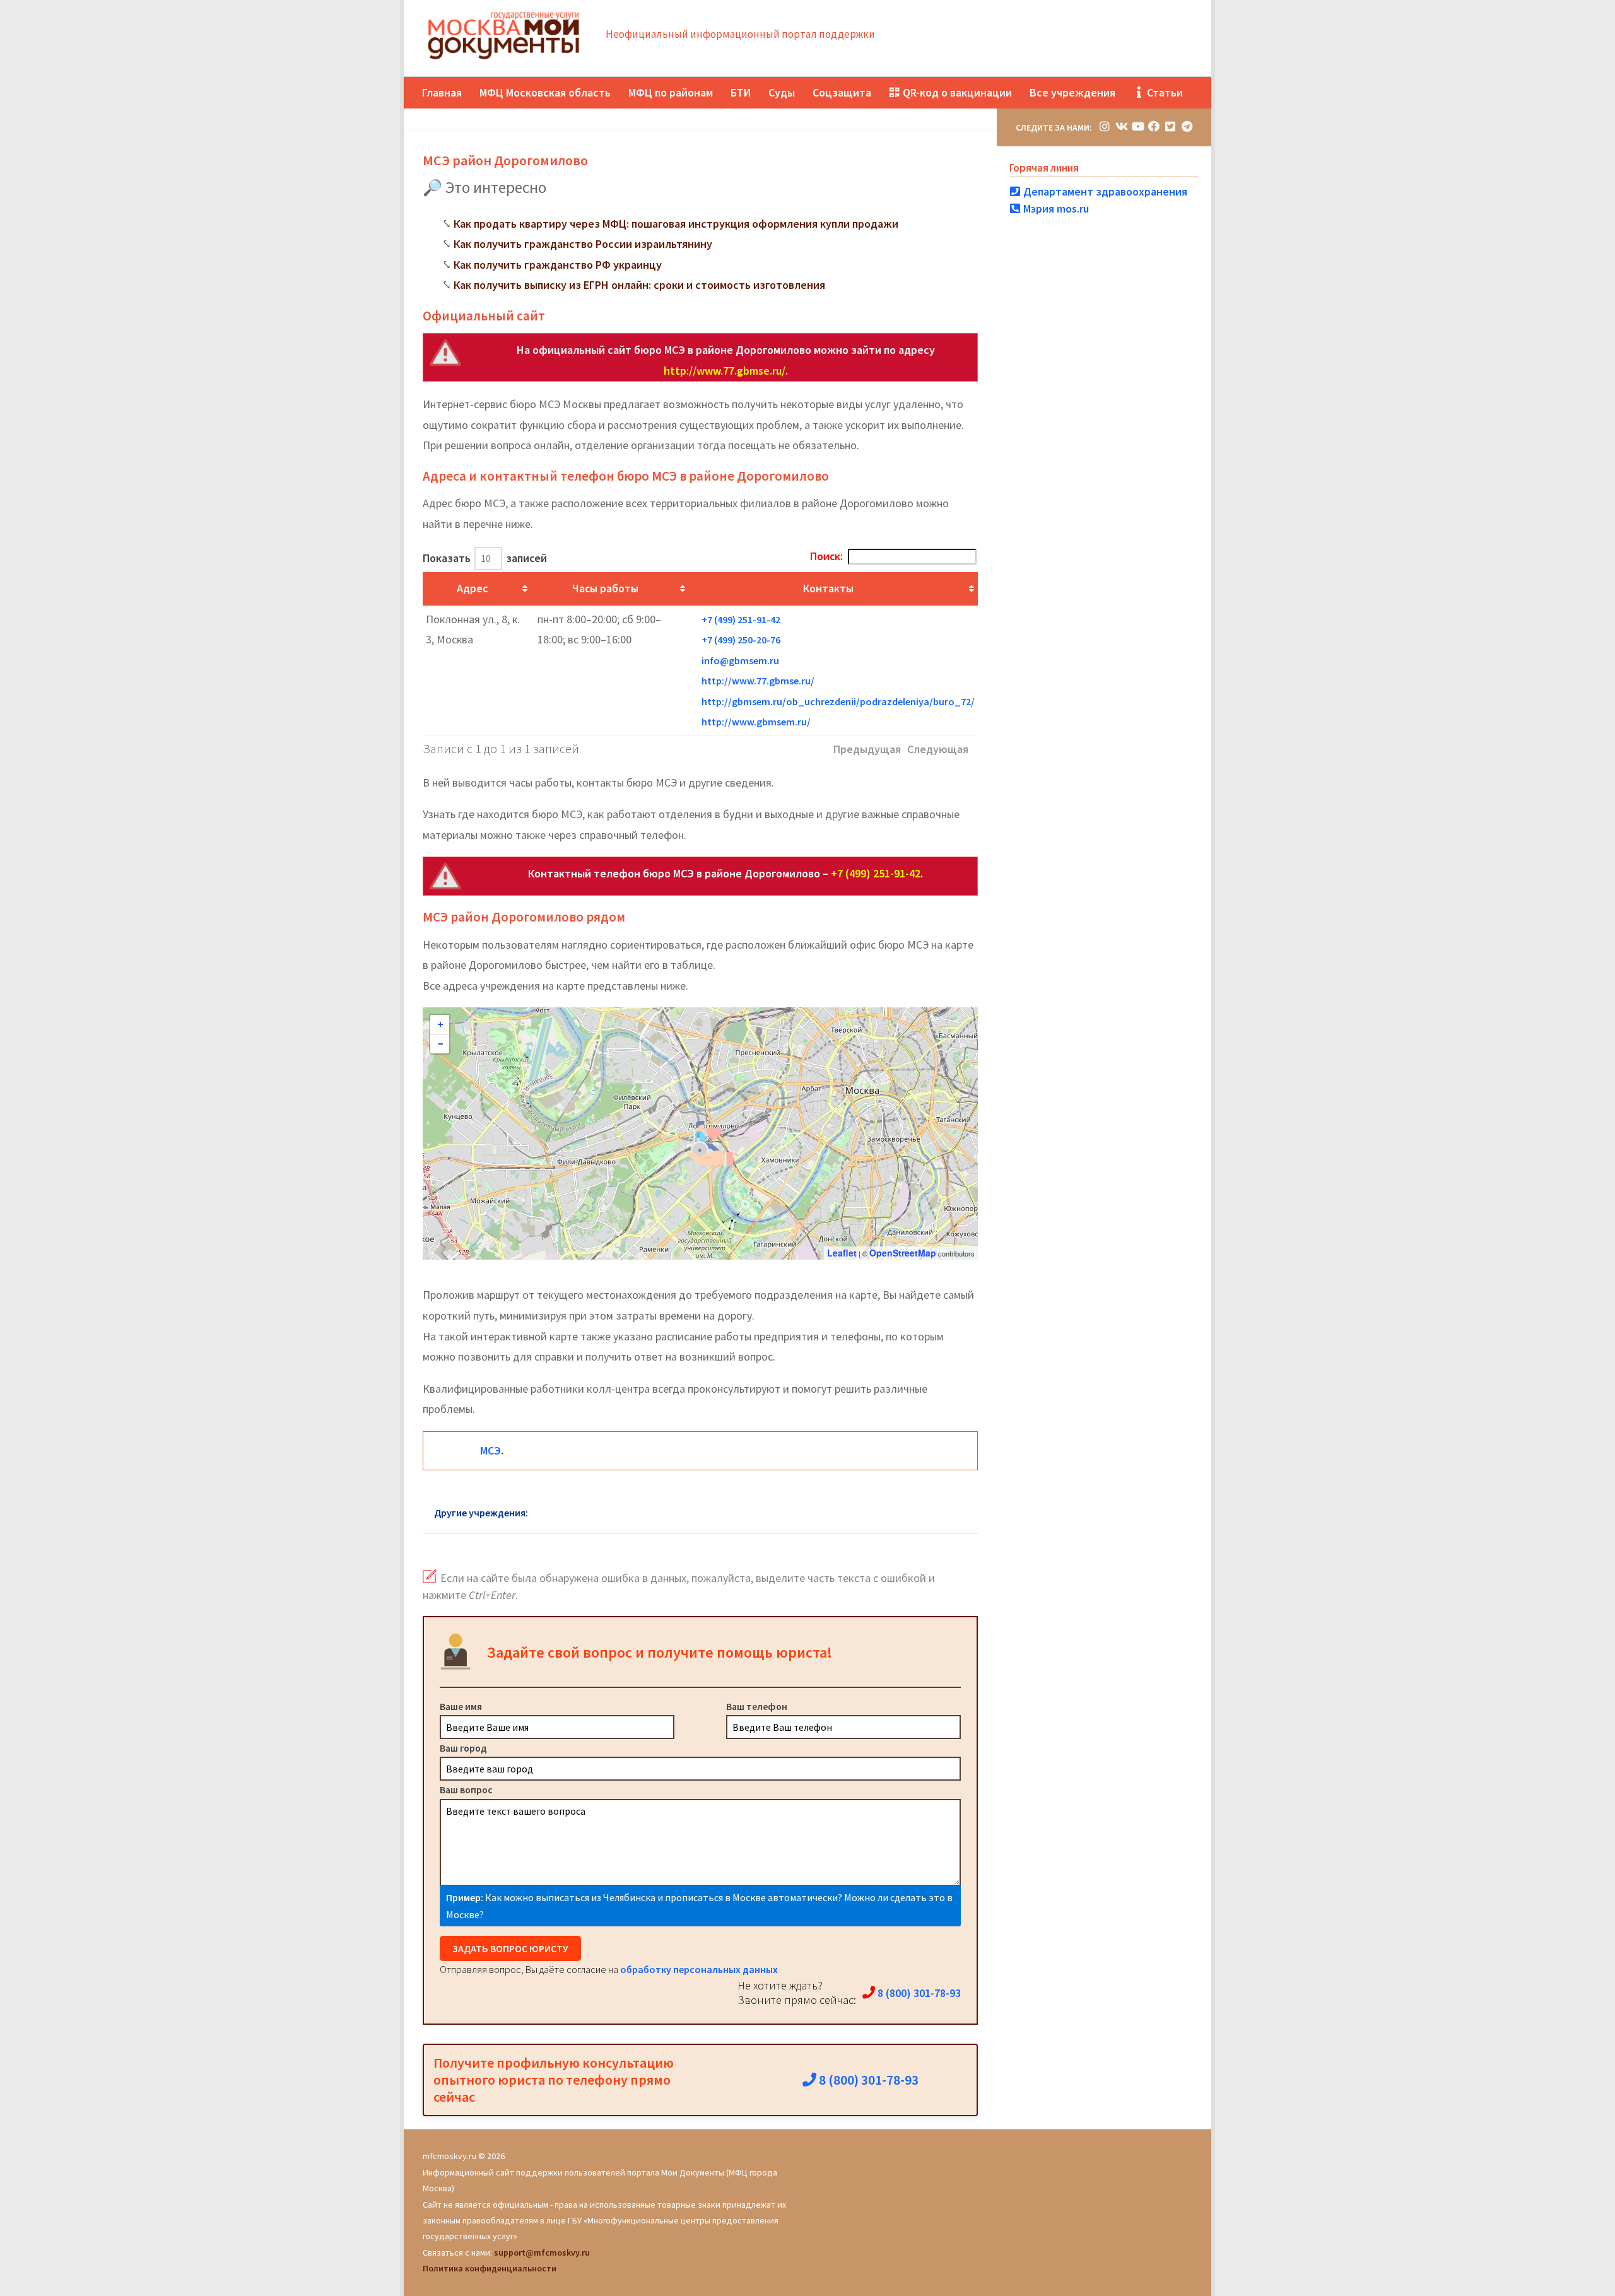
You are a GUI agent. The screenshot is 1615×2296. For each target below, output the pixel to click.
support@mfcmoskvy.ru (542, 2252)
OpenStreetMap (903, 1253)
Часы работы (605, 588)
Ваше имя (461, 1706)
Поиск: (826, 556)
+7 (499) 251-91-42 (741, 619)
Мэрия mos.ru (1055, 208)
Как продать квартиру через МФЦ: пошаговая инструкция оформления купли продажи (676, 224)
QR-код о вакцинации (956, 92)
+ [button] (440, 1024)
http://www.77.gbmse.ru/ (725, 371)
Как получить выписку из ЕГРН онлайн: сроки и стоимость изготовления (639, 285)
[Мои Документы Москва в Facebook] (1154, 126)
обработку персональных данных (699, 1969)
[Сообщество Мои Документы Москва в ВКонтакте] (1121, 126)
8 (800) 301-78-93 (918, 1993)
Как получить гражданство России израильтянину (583, 244)
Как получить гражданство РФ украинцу (558, 265)
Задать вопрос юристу (510, 1948)
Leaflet (842, 1253)
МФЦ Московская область (545, 92)
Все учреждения (1072, 92)
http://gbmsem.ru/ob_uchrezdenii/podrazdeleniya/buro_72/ (838, 701)
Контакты (828, 588)
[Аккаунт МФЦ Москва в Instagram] (1105, 126)
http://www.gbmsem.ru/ (756, 722)
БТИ (741, 92)
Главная (442, 92)
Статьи (1164, 92)
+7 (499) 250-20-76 (741, 640)
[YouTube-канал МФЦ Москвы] (1137, 126)
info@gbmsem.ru (740, 660)
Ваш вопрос (466, 1789)
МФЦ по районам (671, 92)
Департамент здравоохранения (1104, 191)
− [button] (440, 1044)
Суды (782, 92)
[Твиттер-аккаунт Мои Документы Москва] (1170, 126)
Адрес (472, 588)
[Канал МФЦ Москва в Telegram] (1187, 126)
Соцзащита (842, 92)
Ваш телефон (757, 1706)
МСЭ (490, 1450)
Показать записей (485, 558)
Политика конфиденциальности (490, 2268)
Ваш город (463, 1748)
